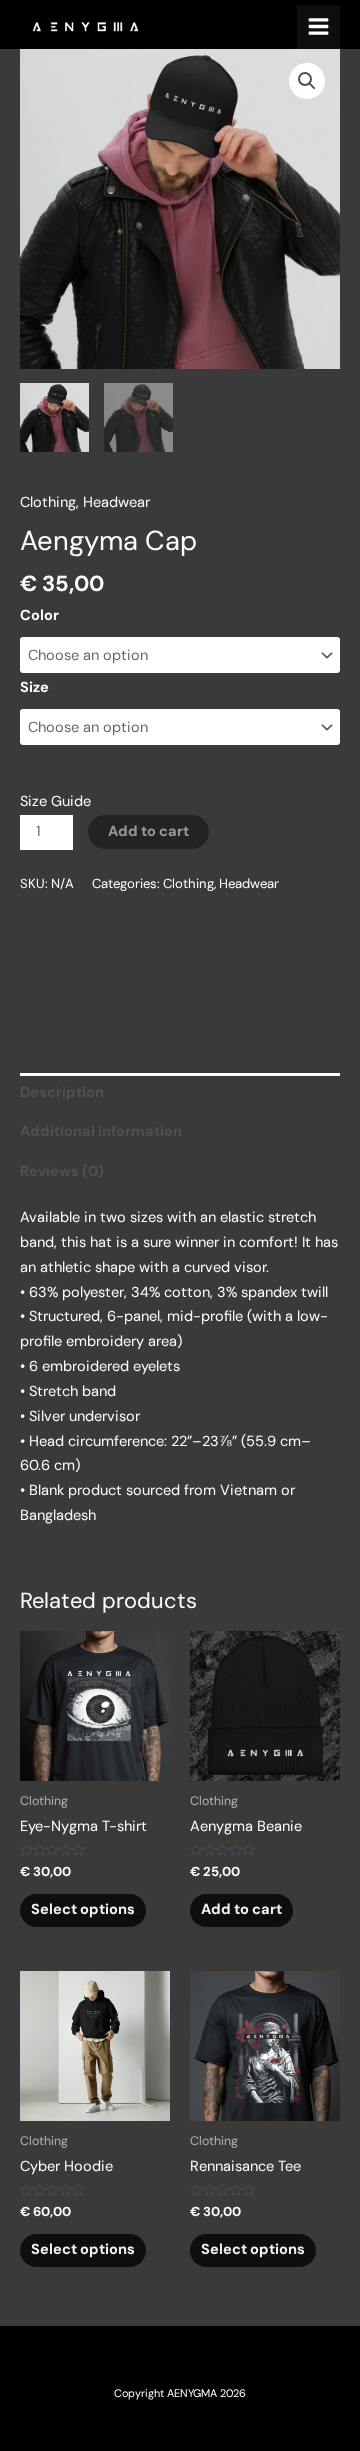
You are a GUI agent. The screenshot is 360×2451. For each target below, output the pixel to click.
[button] (307, 81)
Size (34, 687)
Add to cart (148, 831)
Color (39, 615)
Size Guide (55, 801)
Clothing (48, 502)
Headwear (116, 502)
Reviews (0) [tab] (62, 1171)
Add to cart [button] (241, 1909)
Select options (83, 1909)
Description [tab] (62, 1092)
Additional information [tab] (101, 1131)
